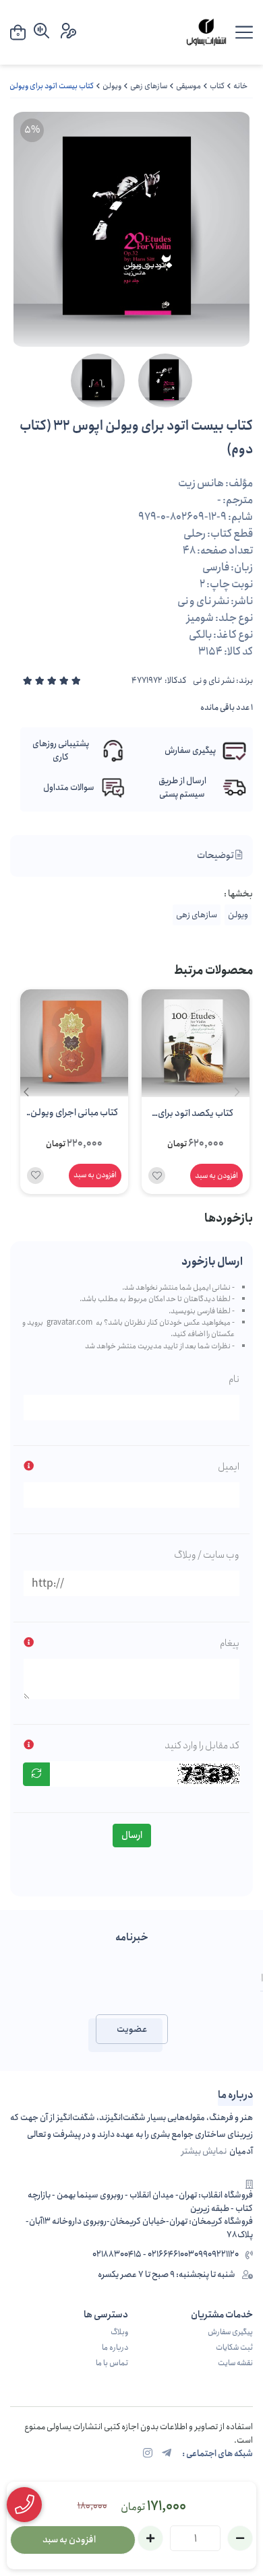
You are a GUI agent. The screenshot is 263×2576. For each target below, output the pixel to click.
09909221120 (216, 2255)
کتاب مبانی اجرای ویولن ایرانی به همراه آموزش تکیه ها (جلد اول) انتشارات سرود (74, 1114)
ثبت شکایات (234, 2348)
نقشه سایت (235, 2363)
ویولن (112, 86)
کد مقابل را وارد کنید (202, 1746)
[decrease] (240, 2538)
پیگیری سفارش (230, 2332)
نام (234, 1379)
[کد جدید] (36, 1774)
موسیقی (188, 86)
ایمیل (229, 1467)
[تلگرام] (167, 2454)
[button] (26, 1092)
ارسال (132, 1835)
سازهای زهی (149, 86)
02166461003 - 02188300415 (143, 2255)
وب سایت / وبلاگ (207, 1555)
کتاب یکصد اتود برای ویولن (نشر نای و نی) (196, 1115)
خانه (240, 86)
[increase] (150, 2538)
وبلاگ (119, 2332)
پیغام (230, 1643)
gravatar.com (69, 1323)
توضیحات (216, 855)
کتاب (217, 86)
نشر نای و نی (214, 681)
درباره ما (115, 2348)
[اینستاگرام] (148, 2454)
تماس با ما (112, 2363)
